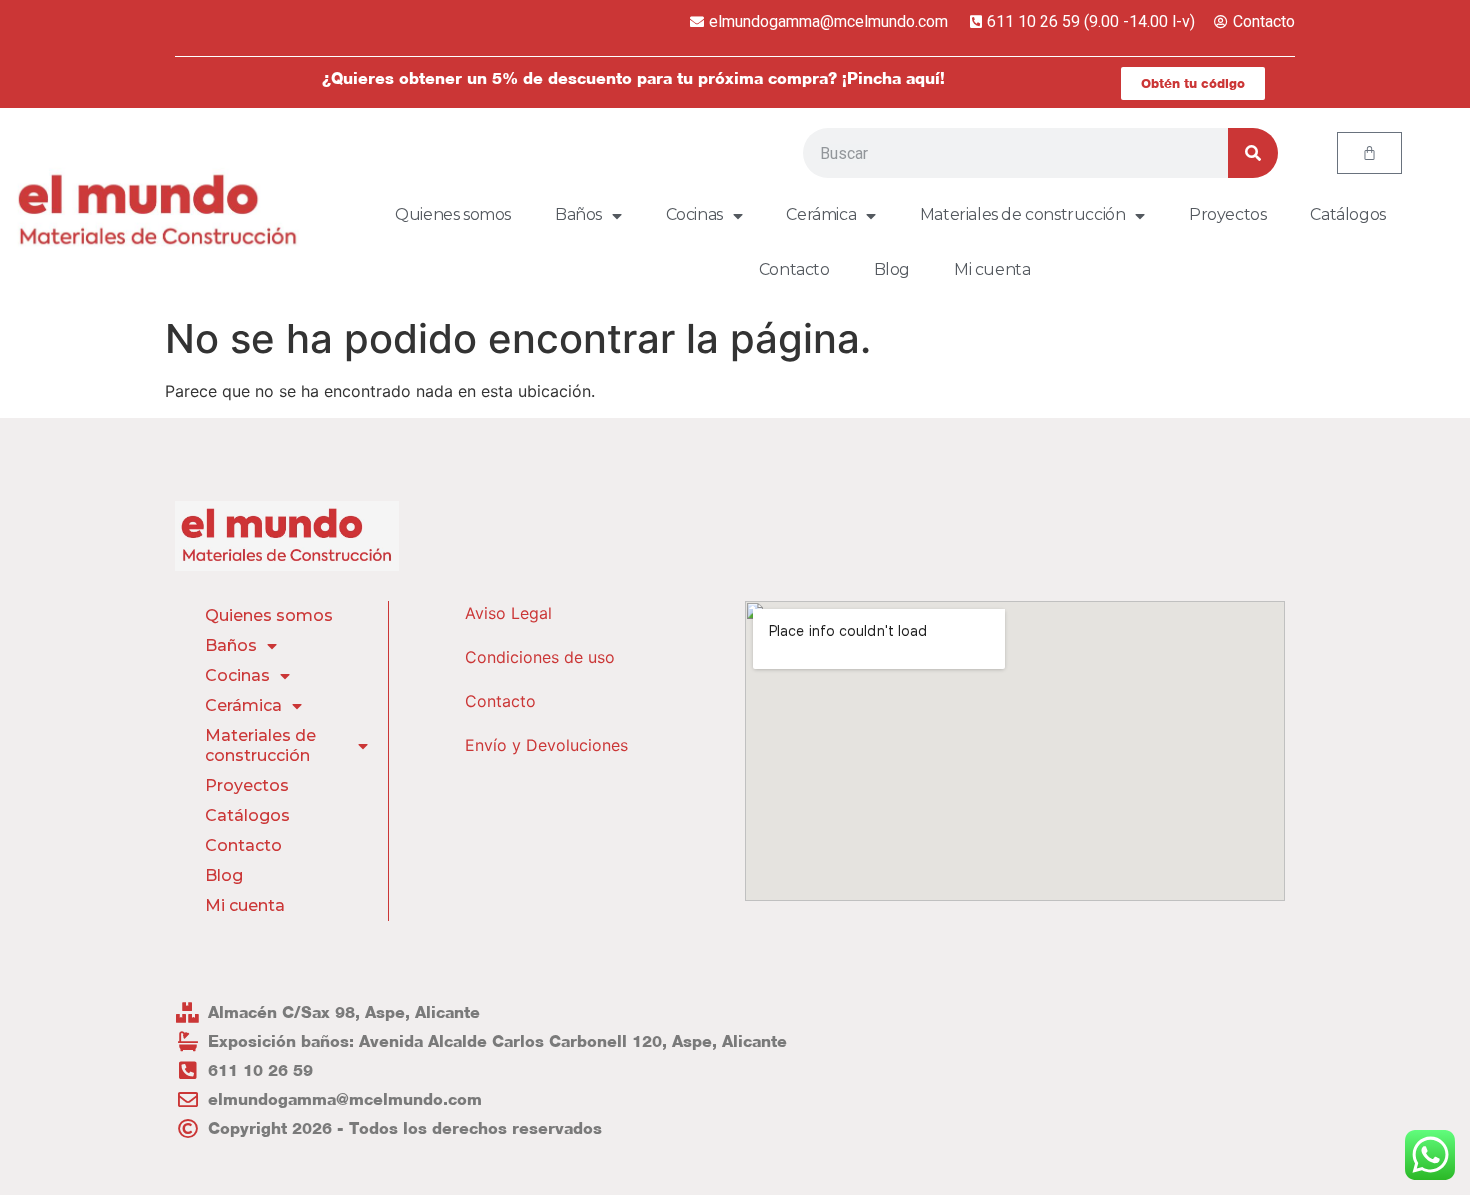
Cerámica (821, 214)
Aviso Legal (508, 613)
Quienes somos (453, 214)
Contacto (794, 269)
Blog (892, 269)
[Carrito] (1369, 153)
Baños (578, 214)
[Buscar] (1253, 153)
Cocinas (694, 214)
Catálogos (1347, 214)
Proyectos (1227, 214)
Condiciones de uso (540, 657)
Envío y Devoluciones (546, 745)
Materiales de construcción (1023, 214)
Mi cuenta (992, 269)
